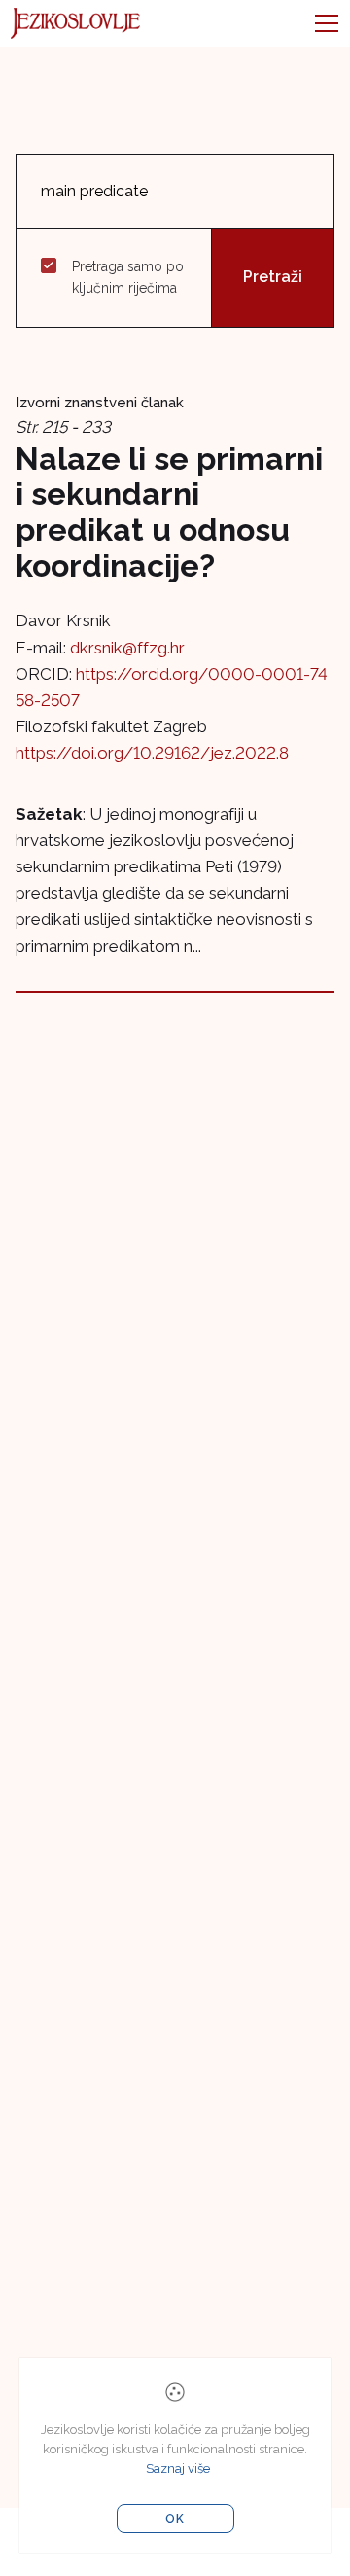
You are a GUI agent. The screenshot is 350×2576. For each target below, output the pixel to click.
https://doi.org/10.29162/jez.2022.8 (152, 753)
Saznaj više (178, 2469)
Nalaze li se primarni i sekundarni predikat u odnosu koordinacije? (169, 512)
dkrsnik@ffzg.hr (127, 648)
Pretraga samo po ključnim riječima (128, 277)
